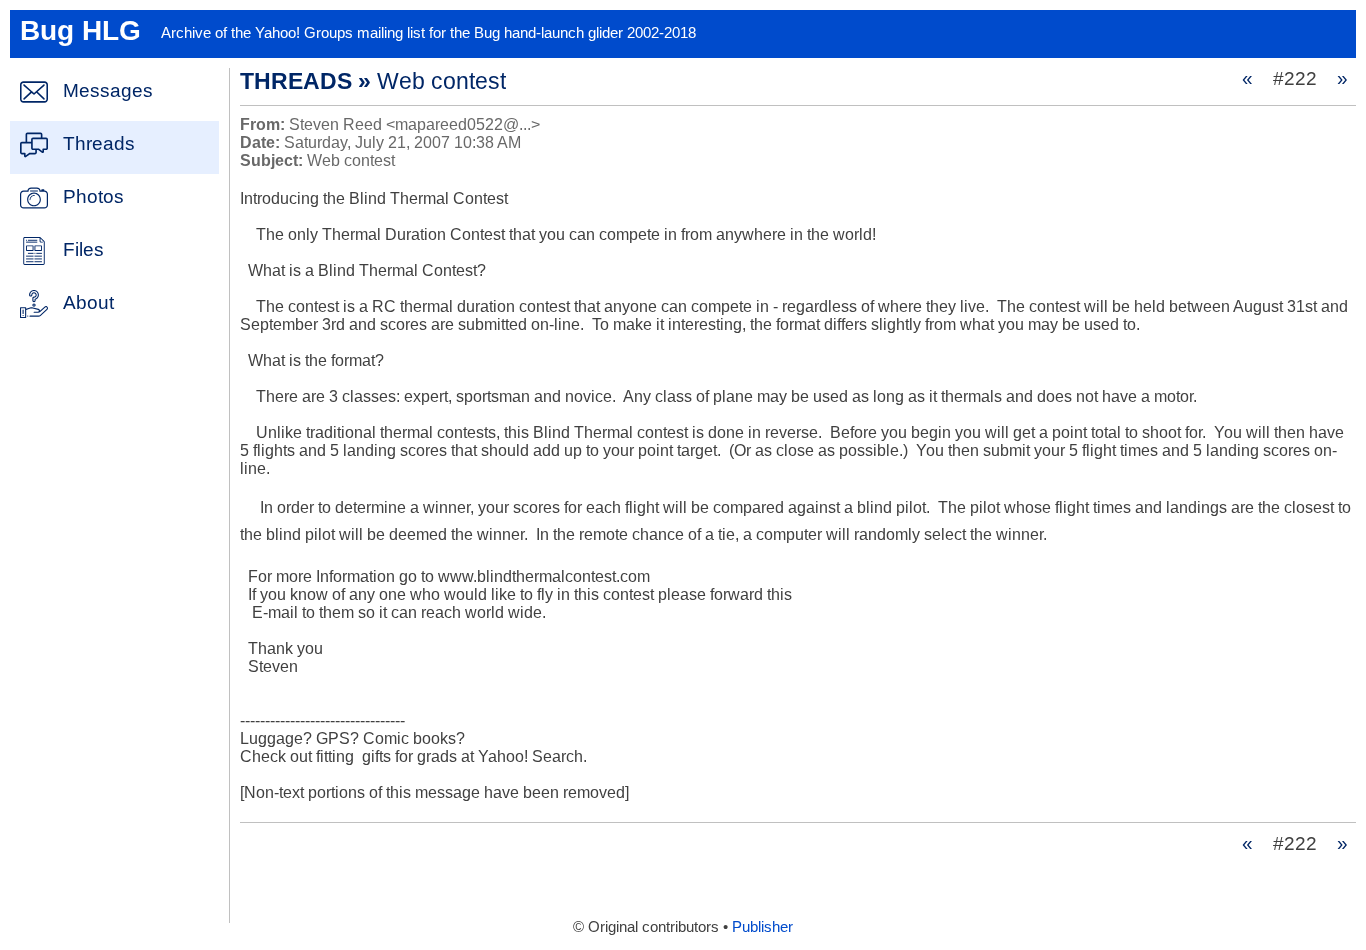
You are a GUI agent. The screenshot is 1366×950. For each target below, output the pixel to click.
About (88, 302)
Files (83, 249)
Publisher (762, 927)
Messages (108, 90)
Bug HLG (80, 30)
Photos (93, 196)
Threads (99, 143)
